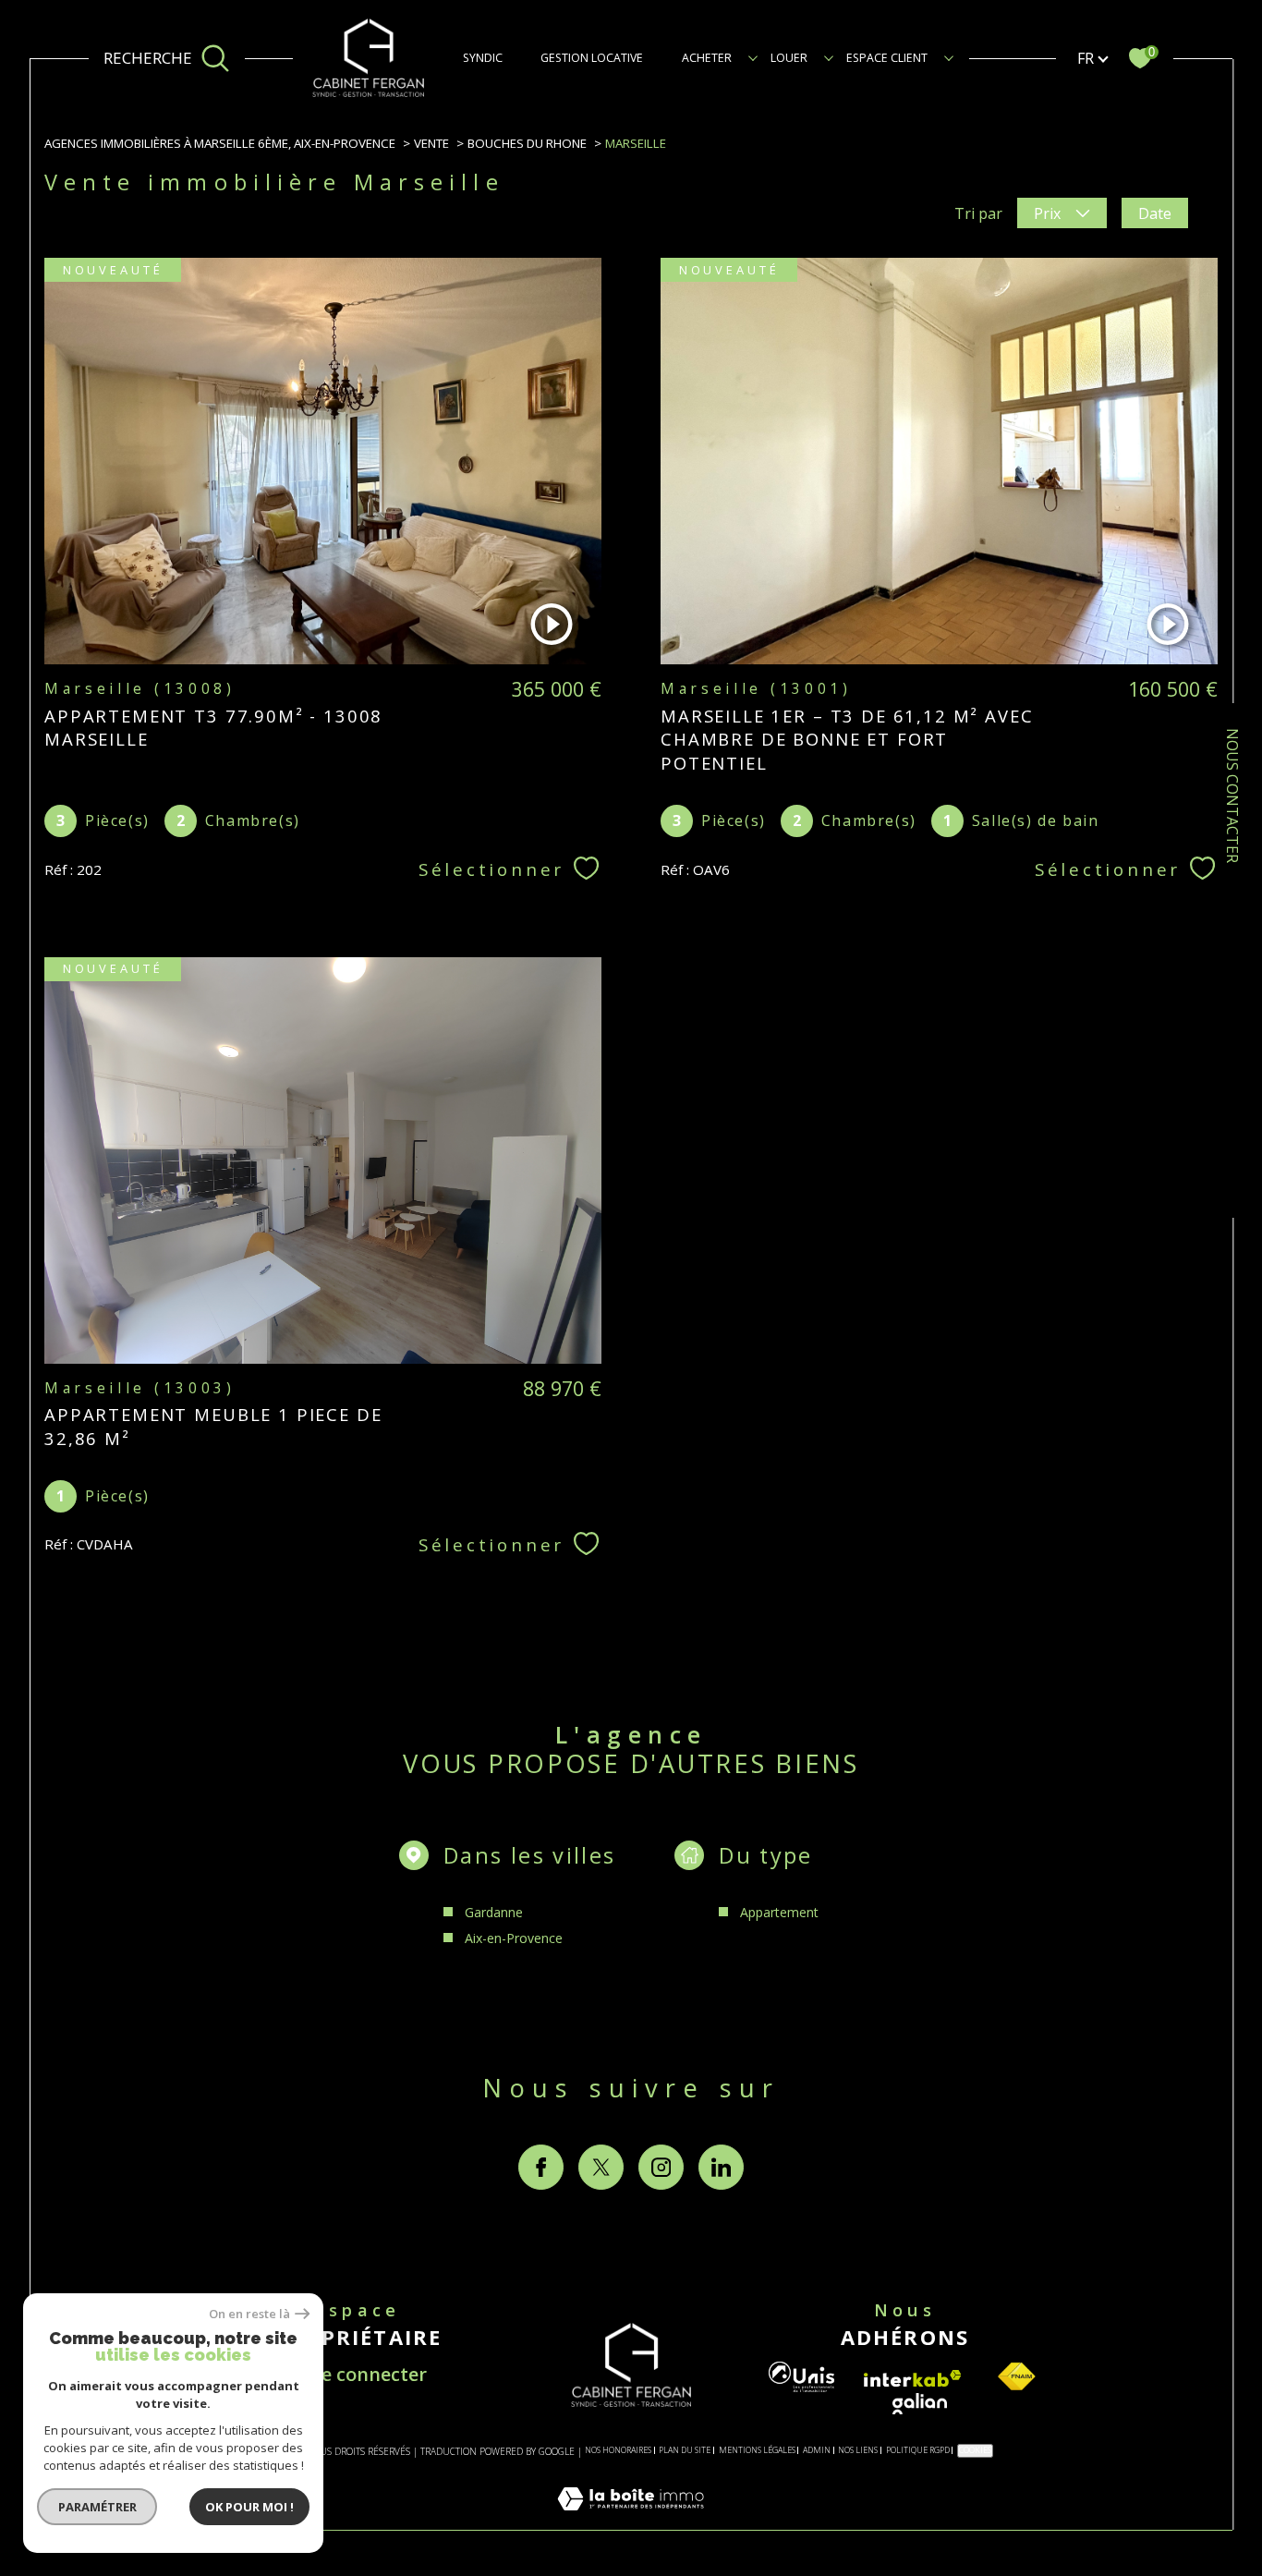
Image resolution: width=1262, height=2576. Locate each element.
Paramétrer (97, 2507)
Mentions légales (757, 2450)
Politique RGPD (918, 2450)
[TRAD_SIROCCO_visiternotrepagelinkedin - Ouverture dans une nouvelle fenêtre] (721, 2167)
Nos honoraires (618, 2450)
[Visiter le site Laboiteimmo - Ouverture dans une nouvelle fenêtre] (631, 2520)
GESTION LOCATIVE (592, 58)
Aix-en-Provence (514, 1938)
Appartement (779, 1912)
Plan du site (685, 2450)
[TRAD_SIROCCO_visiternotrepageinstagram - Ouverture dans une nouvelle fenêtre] (661, 2167)
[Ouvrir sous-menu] (753, 57)
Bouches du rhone (527, 143)
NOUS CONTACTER (1232, 796)
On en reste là (249, 2314)
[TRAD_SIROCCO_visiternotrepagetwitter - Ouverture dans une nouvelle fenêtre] (601, 2167)
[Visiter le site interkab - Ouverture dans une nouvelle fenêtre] (913, 2379)
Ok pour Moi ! (249, 2507)
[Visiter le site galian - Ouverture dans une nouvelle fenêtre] (920, 2404)
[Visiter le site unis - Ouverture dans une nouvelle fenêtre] (801, 2377)
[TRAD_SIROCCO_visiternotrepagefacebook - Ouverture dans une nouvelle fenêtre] (541, 2167)
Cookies (975, 2450)
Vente (431, 143)
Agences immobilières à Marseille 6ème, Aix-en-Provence (220, 143)
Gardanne (494, 1912)
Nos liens (858, 2450)
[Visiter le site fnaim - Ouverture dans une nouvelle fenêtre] (1016, 2377)
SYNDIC (483, 58)
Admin (817, 2450)
